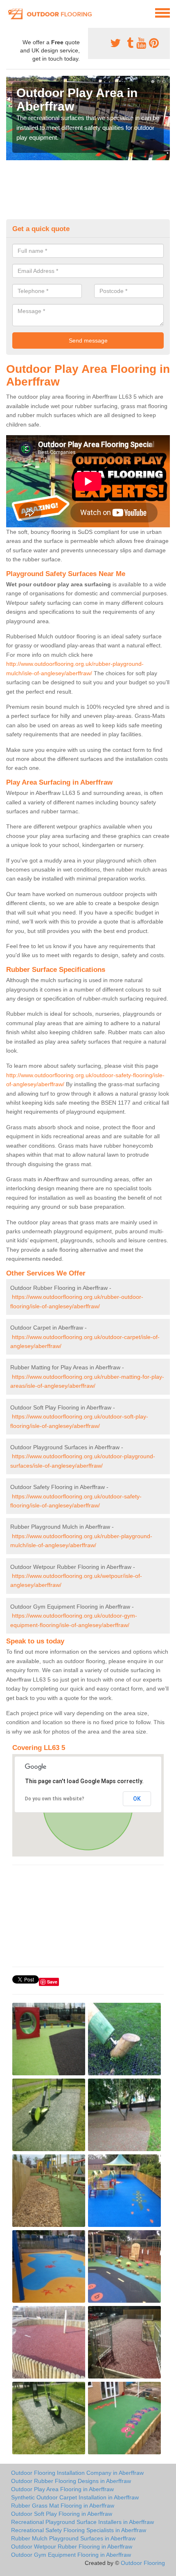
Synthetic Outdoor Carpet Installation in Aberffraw (75, 2497)
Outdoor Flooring (143, 2563)
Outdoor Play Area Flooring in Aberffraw (62, 2489)
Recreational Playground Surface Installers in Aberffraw (82, 2522)
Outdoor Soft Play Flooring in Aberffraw (62, 2514)
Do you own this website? (55, 1799)
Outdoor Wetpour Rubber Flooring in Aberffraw (72, 2546)
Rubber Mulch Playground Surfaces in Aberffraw (73, 2538)
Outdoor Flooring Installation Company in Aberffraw (77, 2473)
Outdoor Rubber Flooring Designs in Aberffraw (71, 2481)
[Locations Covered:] (10, 12)
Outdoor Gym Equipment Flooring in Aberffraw (71, 2555)
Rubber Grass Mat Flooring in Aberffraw (63, 2506)
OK (137, 1799)
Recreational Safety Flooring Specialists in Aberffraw (79, 2530)
